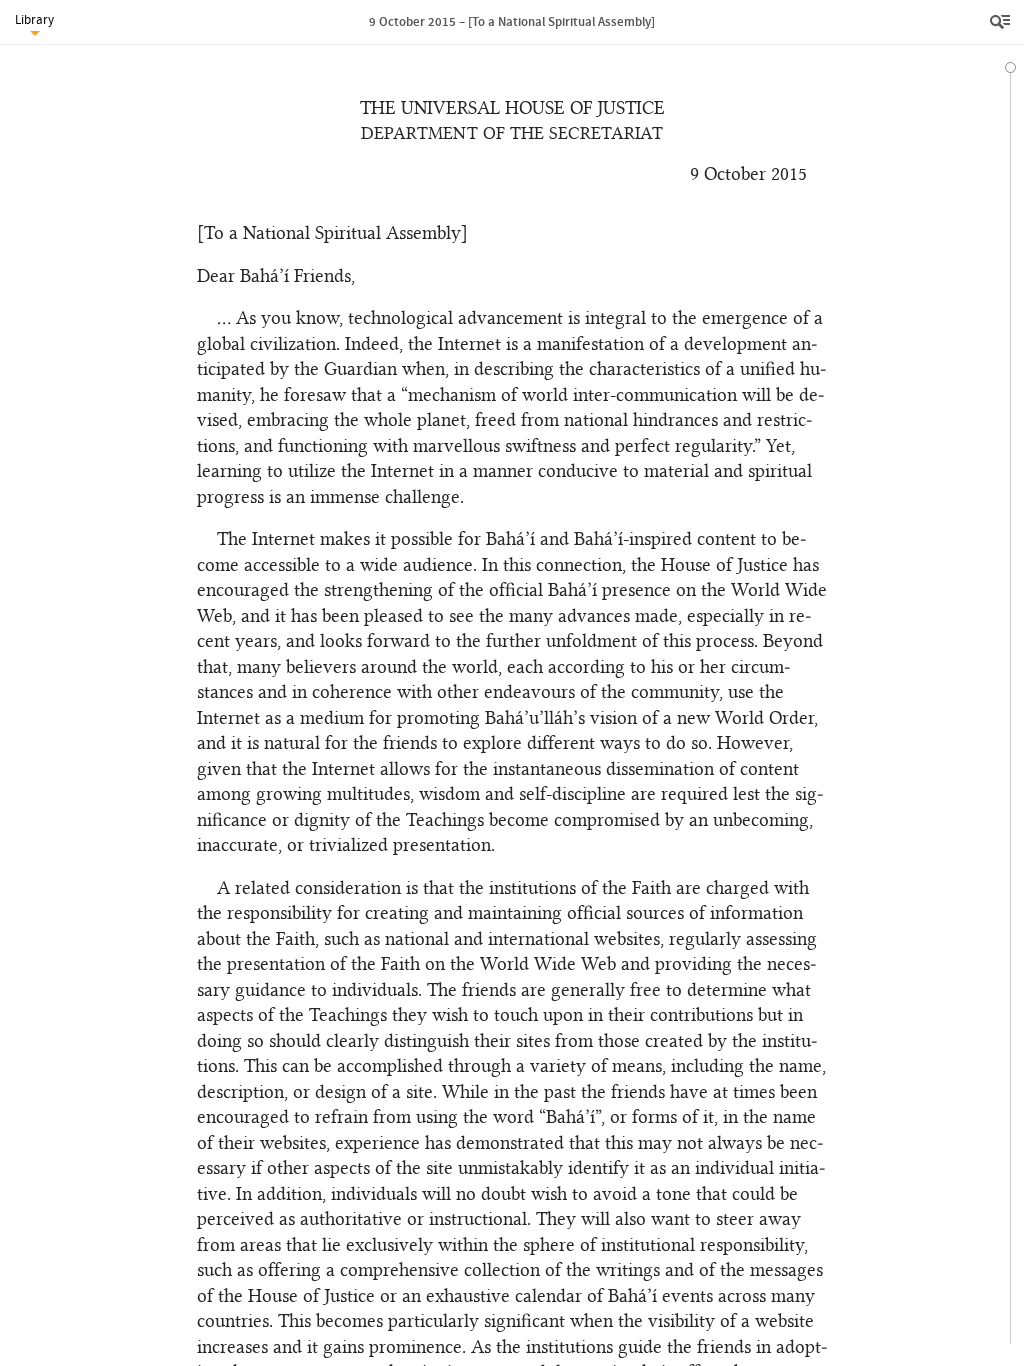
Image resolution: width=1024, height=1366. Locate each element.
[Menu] (1002, 22)
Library (34, 19)
